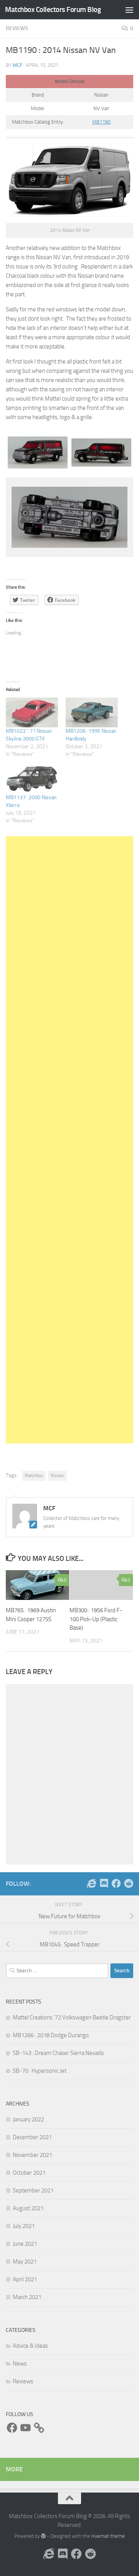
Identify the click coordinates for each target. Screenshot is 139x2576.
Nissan (57, 1476)
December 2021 (32, 2137)
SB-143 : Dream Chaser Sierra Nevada (58, 2053)
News (20, 2364)
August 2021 (28, 2208)
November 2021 (32, 2155)
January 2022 (28, 2119)
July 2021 (24, 2226)
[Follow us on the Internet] (92, 1883)
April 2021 (25, 2279)
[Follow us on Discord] (104, 1883)
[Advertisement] (69, 1140)
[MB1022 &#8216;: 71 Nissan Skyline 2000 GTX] (32, 712)
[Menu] (129, 10)
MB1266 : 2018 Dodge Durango (51, 2035)
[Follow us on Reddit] (129, 1883)
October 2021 (29, 2173)
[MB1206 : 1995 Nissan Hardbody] (92, 712)
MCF (18, 65)
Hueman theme (108, 2536)
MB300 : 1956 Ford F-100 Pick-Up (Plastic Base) (96, 1619)
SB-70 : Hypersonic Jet (40, 2071)
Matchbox (34, 1476)
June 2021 (25, 2244)
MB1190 (101, 122)
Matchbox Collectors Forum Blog (53, 9)
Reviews (17, 28)
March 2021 (27, 2297)
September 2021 (33, 2191)
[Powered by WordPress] (43, 2536)
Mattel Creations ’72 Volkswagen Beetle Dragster (72, 2017)
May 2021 (25, 2262)
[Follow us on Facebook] (116, 1883)
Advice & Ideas (30, 2346)
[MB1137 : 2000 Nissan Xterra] (32, 779)
